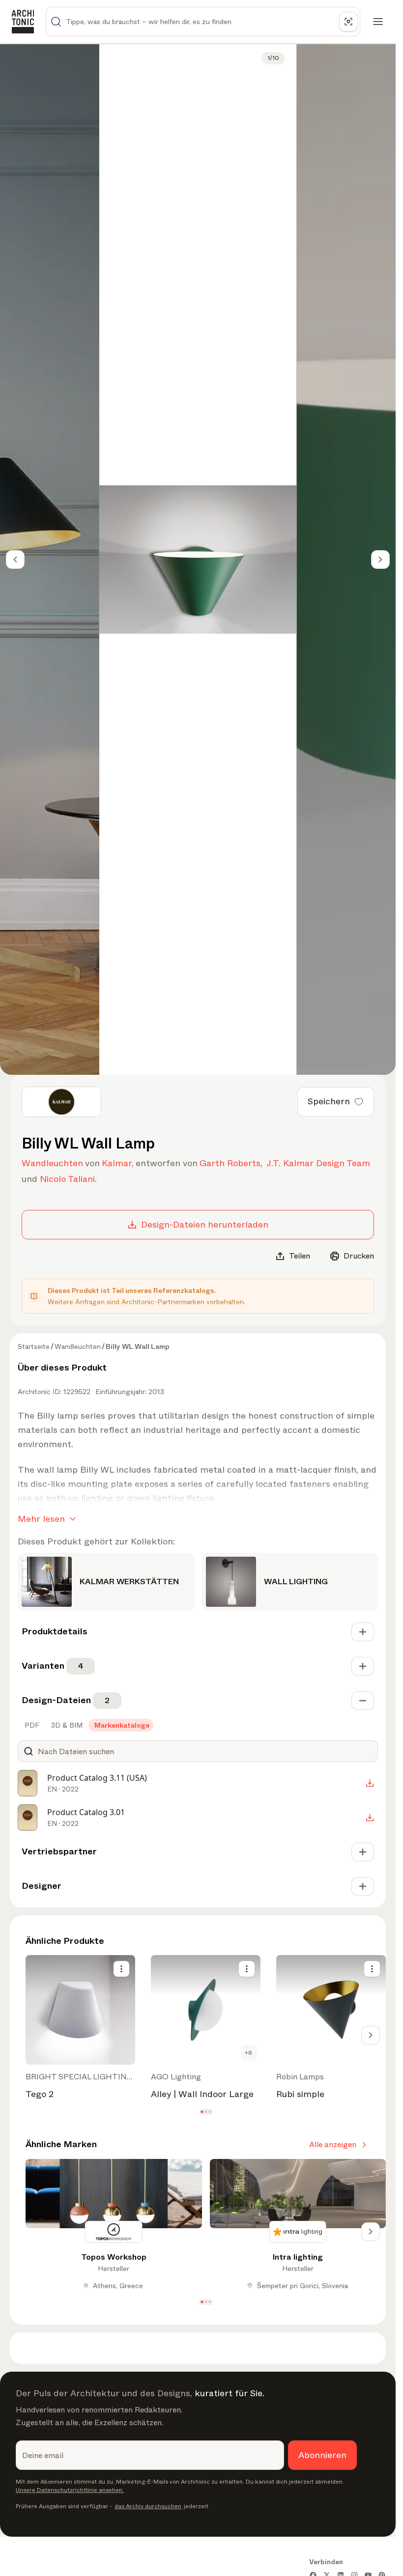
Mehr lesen (41, 1519)
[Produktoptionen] (121, 1969)
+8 (248, 2053)
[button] (202, 2112)
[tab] (31, 1725)
